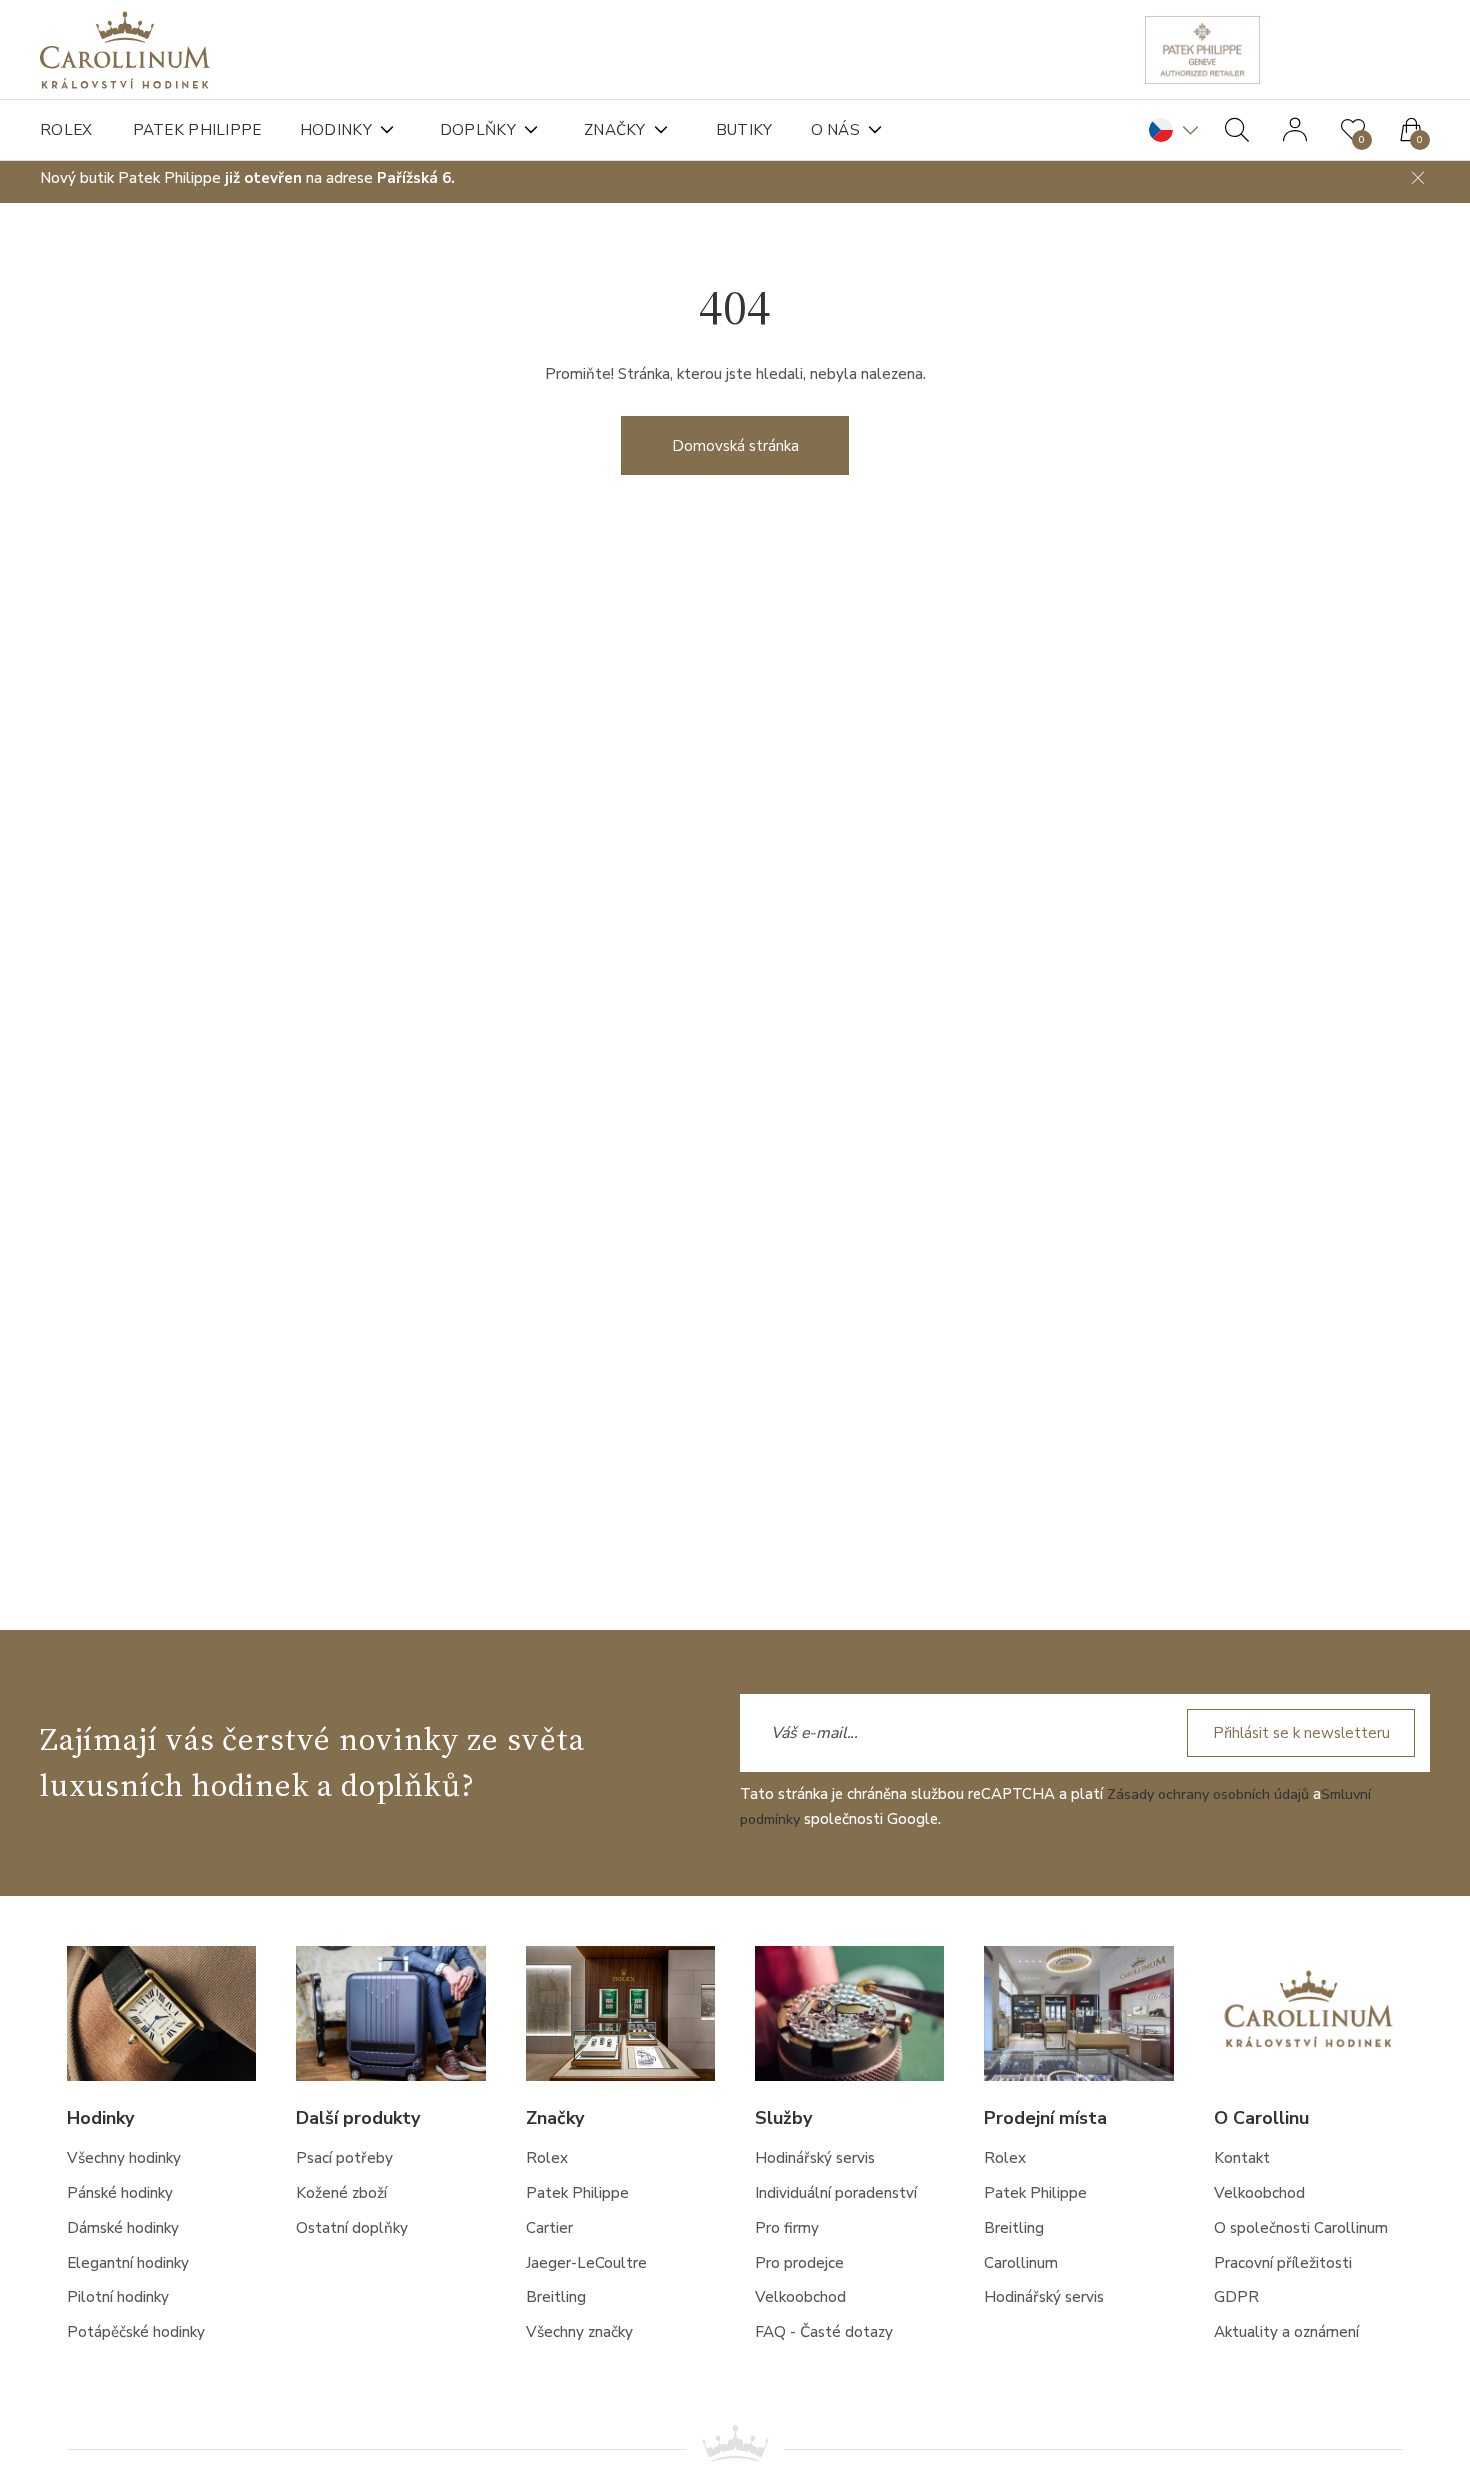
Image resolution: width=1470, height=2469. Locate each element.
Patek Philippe (200, 130)
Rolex (67, 130)
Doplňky (487, 130)
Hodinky (343, 130)
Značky (627, 130)
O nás (855, 130)
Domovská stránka (735, 456)
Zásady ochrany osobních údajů (1212, 1796)
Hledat (1237, 130)
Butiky (759, 130)
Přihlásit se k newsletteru (1296, 1734)
